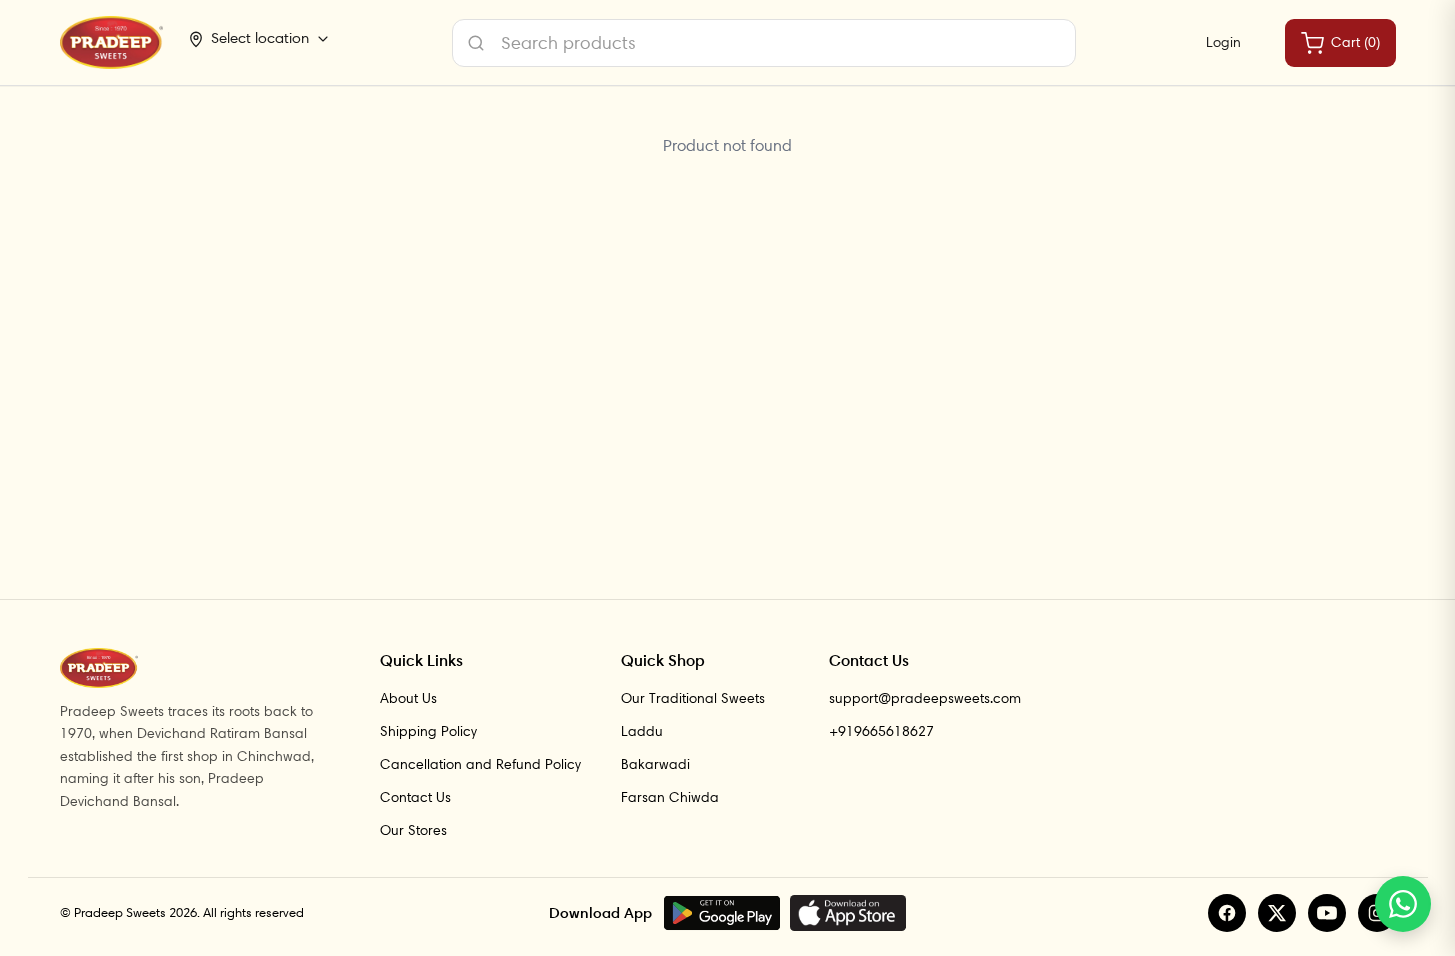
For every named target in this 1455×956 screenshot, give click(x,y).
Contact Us (415, 797)
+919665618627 (881, 731)
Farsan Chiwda (670, 797)
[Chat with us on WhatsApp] (1403, 904)
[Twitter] (1277, 913)
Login (1223, 42)
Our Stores (413, 830)
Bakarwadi (655, 764)
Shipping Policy (428, 731)
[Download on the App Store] (848, 913)
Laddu (642, 731)
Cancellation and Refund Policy (480, 764)
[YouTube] (1327, 913)
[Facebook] (1227, 913)
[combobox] (764, 43)
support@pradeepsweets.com (925, 698)
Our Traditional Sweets (693, 698)
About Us (408, 698)
